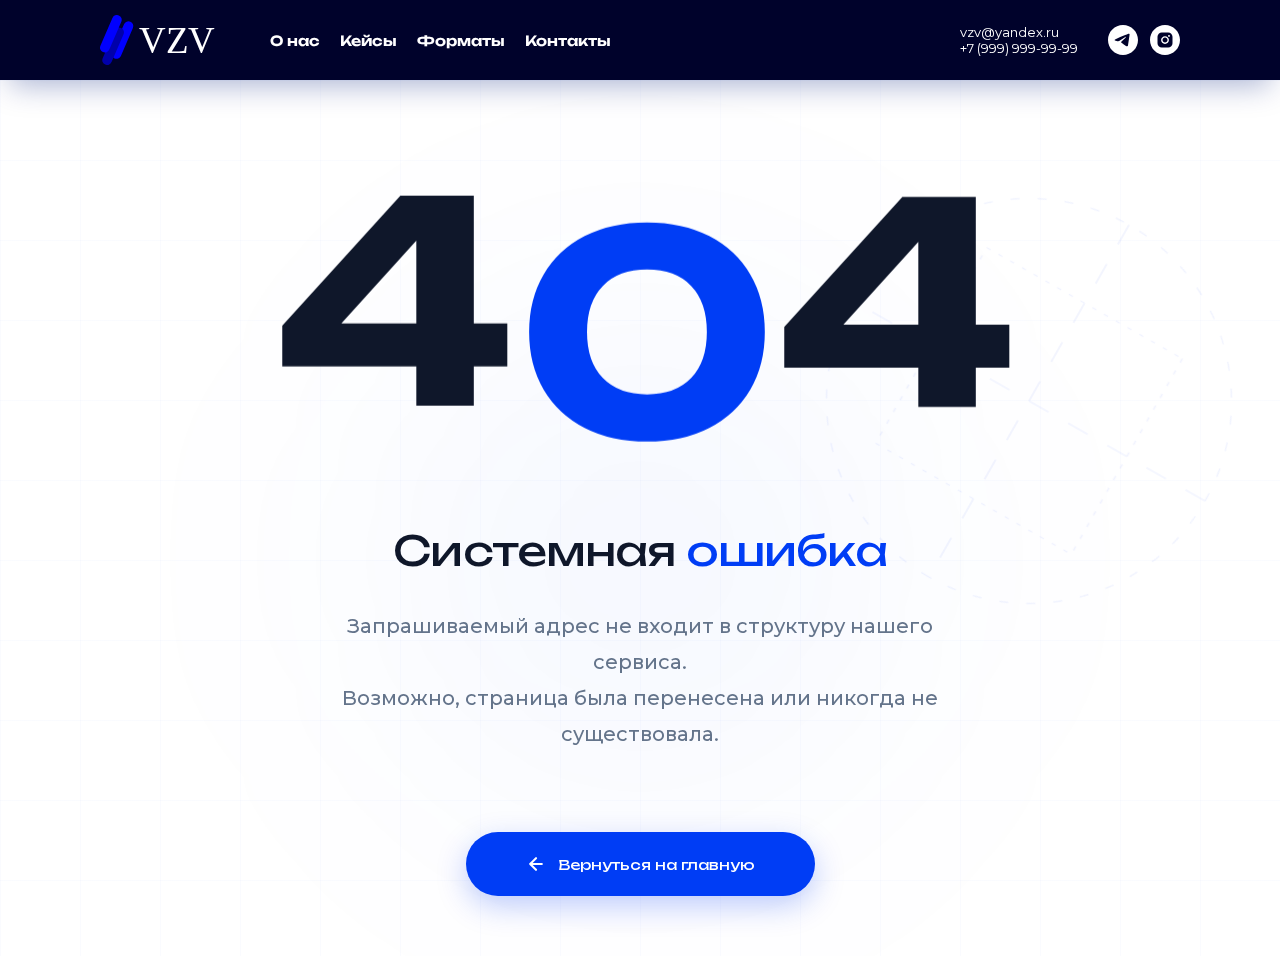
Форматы (461, 40)
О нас (295, 40)
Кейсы (368, 40)
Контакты (568, 40)
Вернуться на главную (656, 864)
